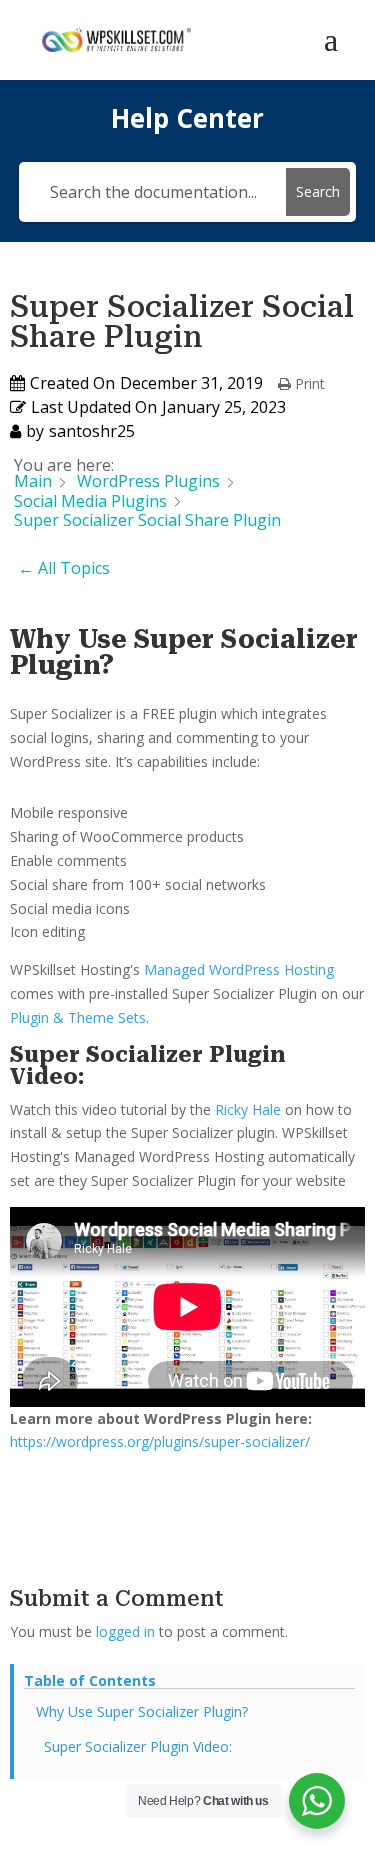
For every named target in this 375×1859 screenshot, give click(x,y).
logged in (125, 1631)
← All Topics (64, 568)
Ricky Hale (248, 1109)
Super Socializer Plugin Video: (138, 1746)
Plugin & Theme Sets (78, 1017)
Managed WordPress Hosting (239, 969)
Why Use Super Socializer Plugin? (142, 1711)
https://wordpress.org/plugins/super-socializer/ (160, 1441)
